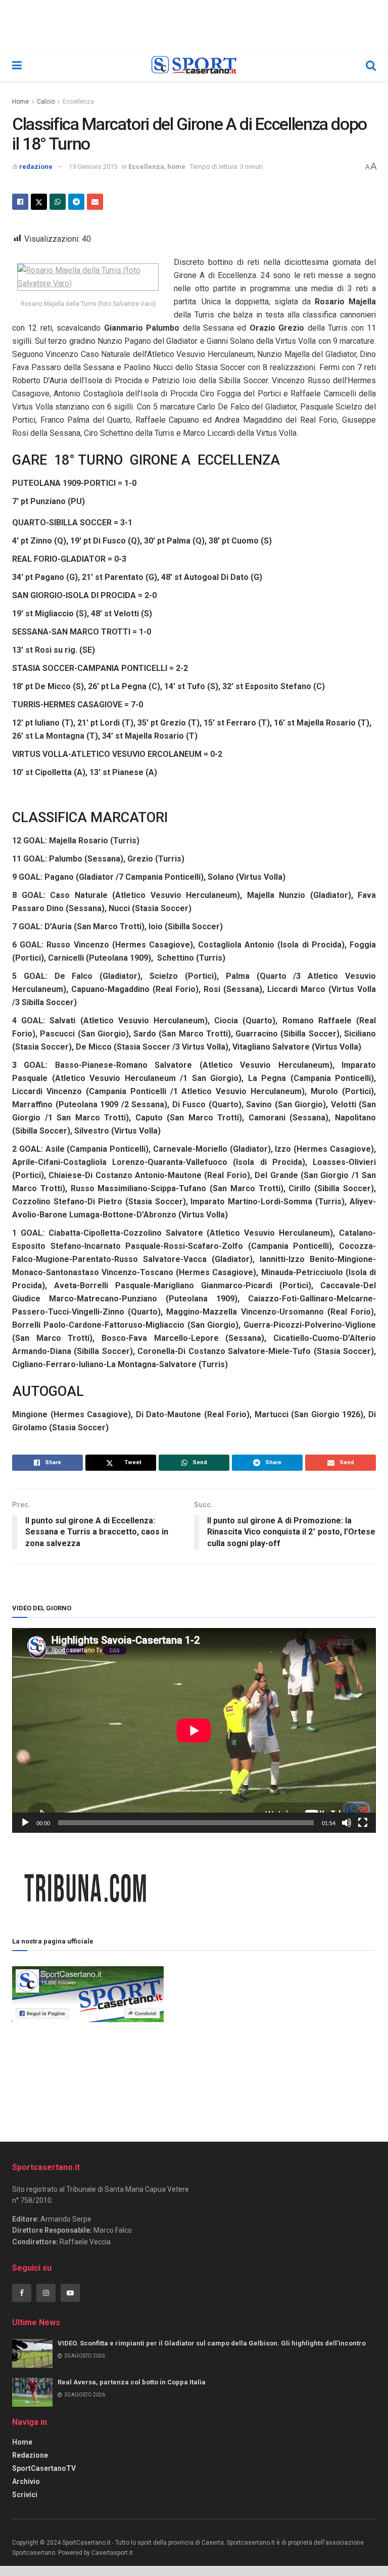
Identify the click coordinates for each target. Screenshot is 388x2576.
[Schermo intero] (363, 1823)
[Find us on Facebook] (22, 2293)
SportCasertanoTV (44, 2468)
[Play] (25, 1823)
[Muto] (347, 1823)
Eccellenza (78, 102)
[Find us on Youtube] (70, 2293)
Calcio (46, 102)
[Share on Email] (95, 202)
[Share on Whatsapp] (58, 202)
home (176, 167)
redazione (36, 167)
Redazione (30, 2455)
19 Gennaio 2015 (93, 167)
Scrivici (25, 2495)
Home (20, 102)
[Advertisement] (270, 2035)
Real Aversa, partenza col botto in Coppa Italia (132, 2382)
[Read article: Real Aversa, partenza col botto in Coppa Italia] (32, 2392)
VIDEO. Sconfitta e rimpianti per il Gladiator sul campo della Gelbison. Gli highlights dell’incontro (212, 2343)
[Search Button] (371, 66)
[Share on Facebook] (20, 202)
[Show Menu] (17, 66)
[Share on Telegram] (76, 202)
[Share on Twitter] (39, 202)
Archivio (26, 2481)
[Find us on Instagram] (46, 2293)
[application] (194, 1730)
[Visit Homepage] (194, 66)
